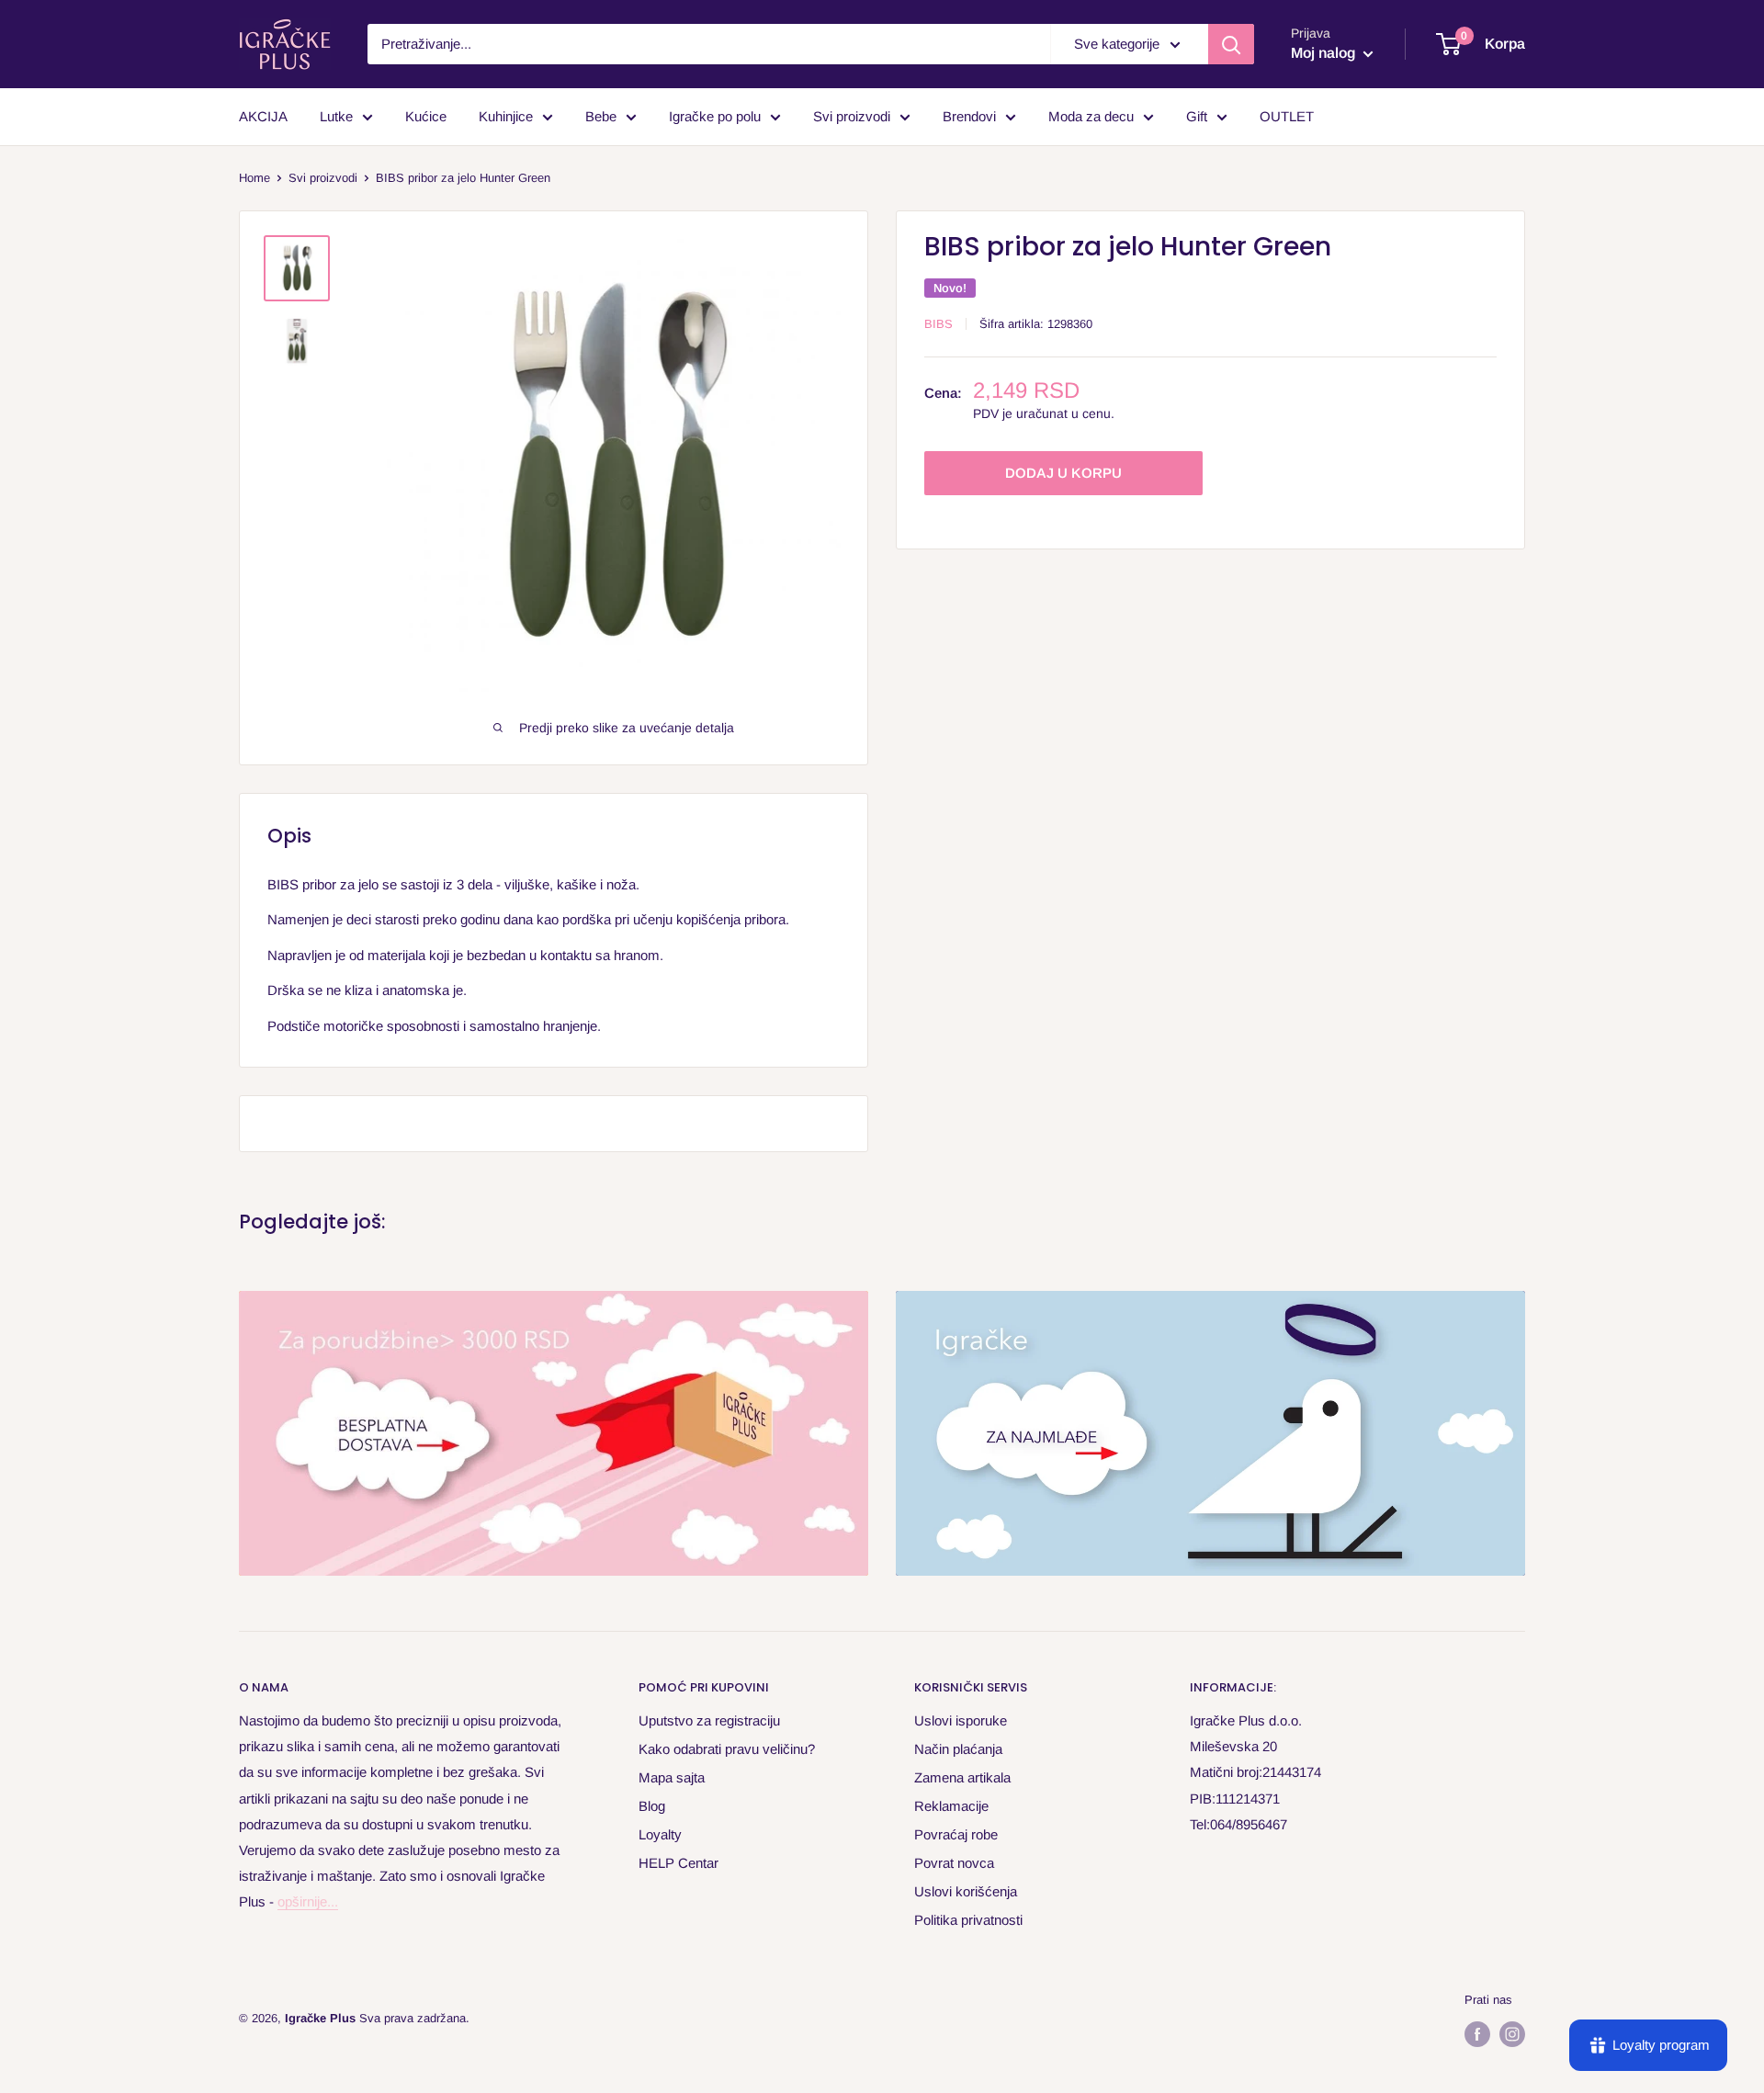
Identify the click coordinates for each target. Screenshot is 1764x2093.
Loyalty (660, 1834)
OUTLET (1287, 116)
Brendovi (969, 116)
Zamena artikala (962, 1777)
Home (254, 178)
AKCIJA (263, 116)
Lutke (336, 116)
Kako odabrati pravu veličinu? (727, 1749)
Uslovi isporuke (961, 1720)
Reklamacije (951, 1806)
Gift (1197, 116)
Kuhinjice (506, 116)
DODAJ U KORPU (1063, 473)
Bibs (939, 324)
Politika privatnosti (968, 1920)
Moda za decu (1091, 116)
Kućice (426, 116)
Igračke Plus (320, 2018)
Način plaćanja (958, 1749)
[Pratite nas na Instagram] (1512, 2034)
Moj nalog (1325, 53)
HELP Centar (678, 1863)
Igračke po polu (715, 116)
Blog (652, 1806)
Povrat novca (954, 1863)
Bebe (601, 116)
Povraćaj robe (956, 1834)
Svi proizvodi (852, 116)
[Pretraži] (1231, 44)
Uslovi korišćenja (966, 1891)
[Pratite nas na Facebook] (1477, 2034)
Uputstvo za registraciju (709, 1720)
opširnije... (308, 1901)
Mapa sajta (672, 1777)
